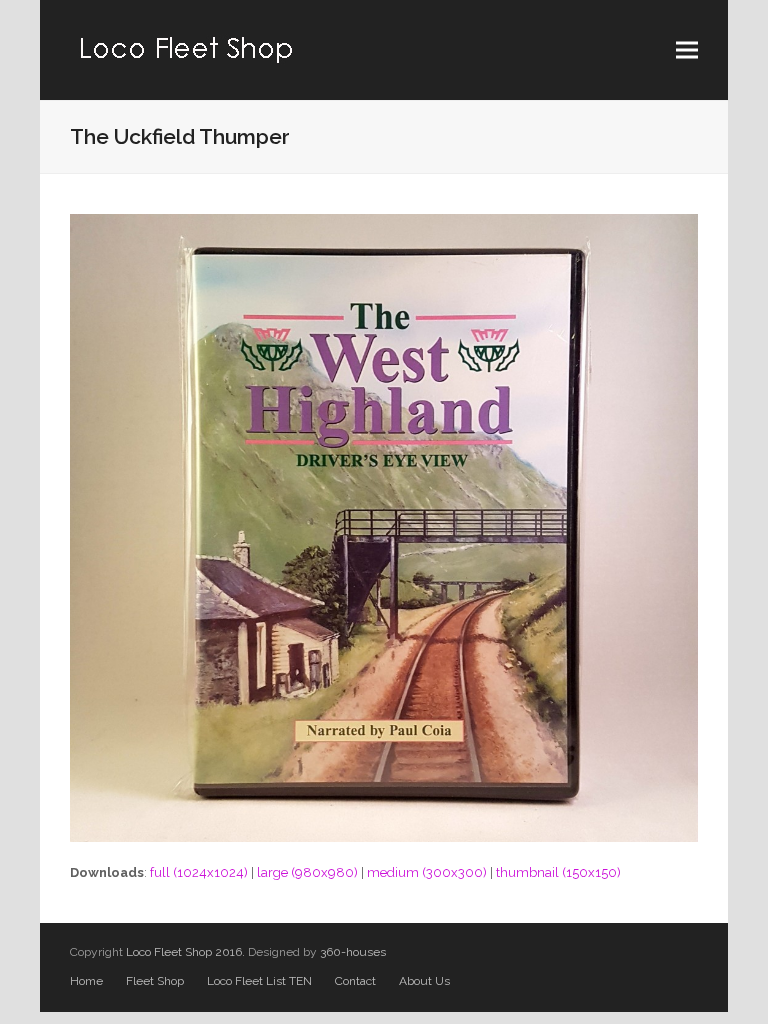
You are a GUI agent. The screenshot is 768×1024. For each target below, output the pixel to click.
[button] (687, 50)
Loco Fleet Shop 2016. (185, 952)
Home (86, 981)
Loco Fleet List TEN (259, 981)
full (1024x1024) (199, 872)
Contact (355, 981)
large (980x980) (307, 872)
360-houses (353, 952)
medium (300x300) (427, 872)
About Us (424, 981)
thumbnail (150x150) (558, 872)
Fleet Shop (155, 981)
